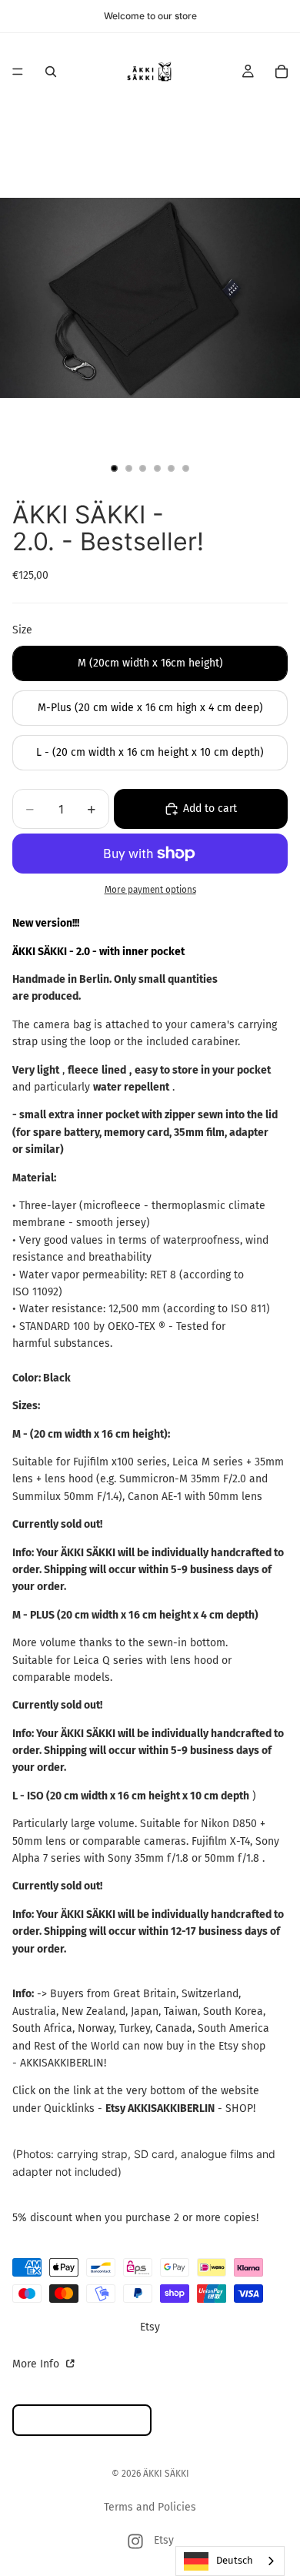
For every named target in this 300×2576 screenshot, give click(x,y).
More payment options (150, 890)
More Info (37, 2364)
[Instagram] (135, 2541)
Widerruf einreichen (82, 2420)
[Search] (51, 72)
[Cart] (282, 72)
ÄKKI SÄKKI (166, 2474)
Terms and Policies (150, 2507)
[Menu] (18, 72)
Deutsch (235, 2560)
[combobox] (230, 2561)
